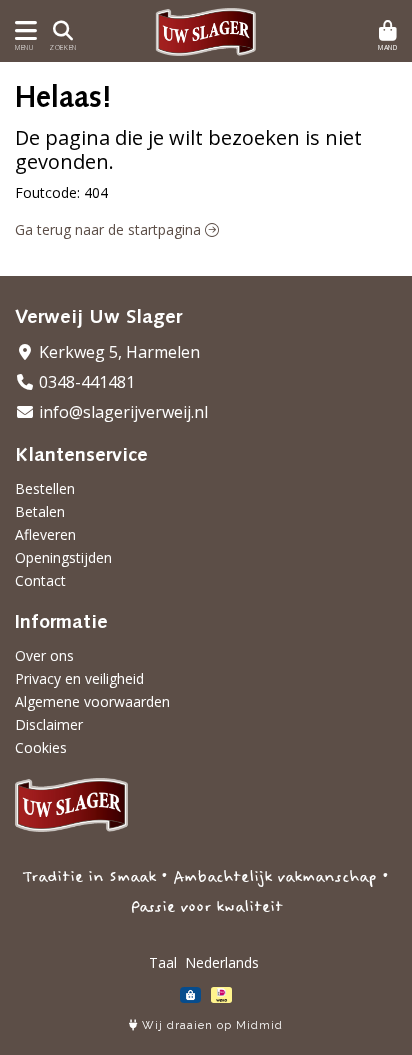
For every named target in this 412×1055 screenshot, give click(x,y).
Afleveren (45, 534)
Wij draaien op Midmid (210, 1025)
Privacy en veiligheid (79, 678)
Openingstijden (63, 557)
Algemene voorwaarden (92, 701)
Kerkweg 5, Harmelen (117, 352)
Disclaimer (49, 724)
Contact (40, 580)
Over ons (44, 655)
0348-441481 (85, 382)
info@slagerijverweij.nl (121, 412)
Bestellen (45, 488)
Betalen (40, 511)
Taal (163, 962)
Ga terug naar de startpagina (110, 229)
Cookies (41, 747)
